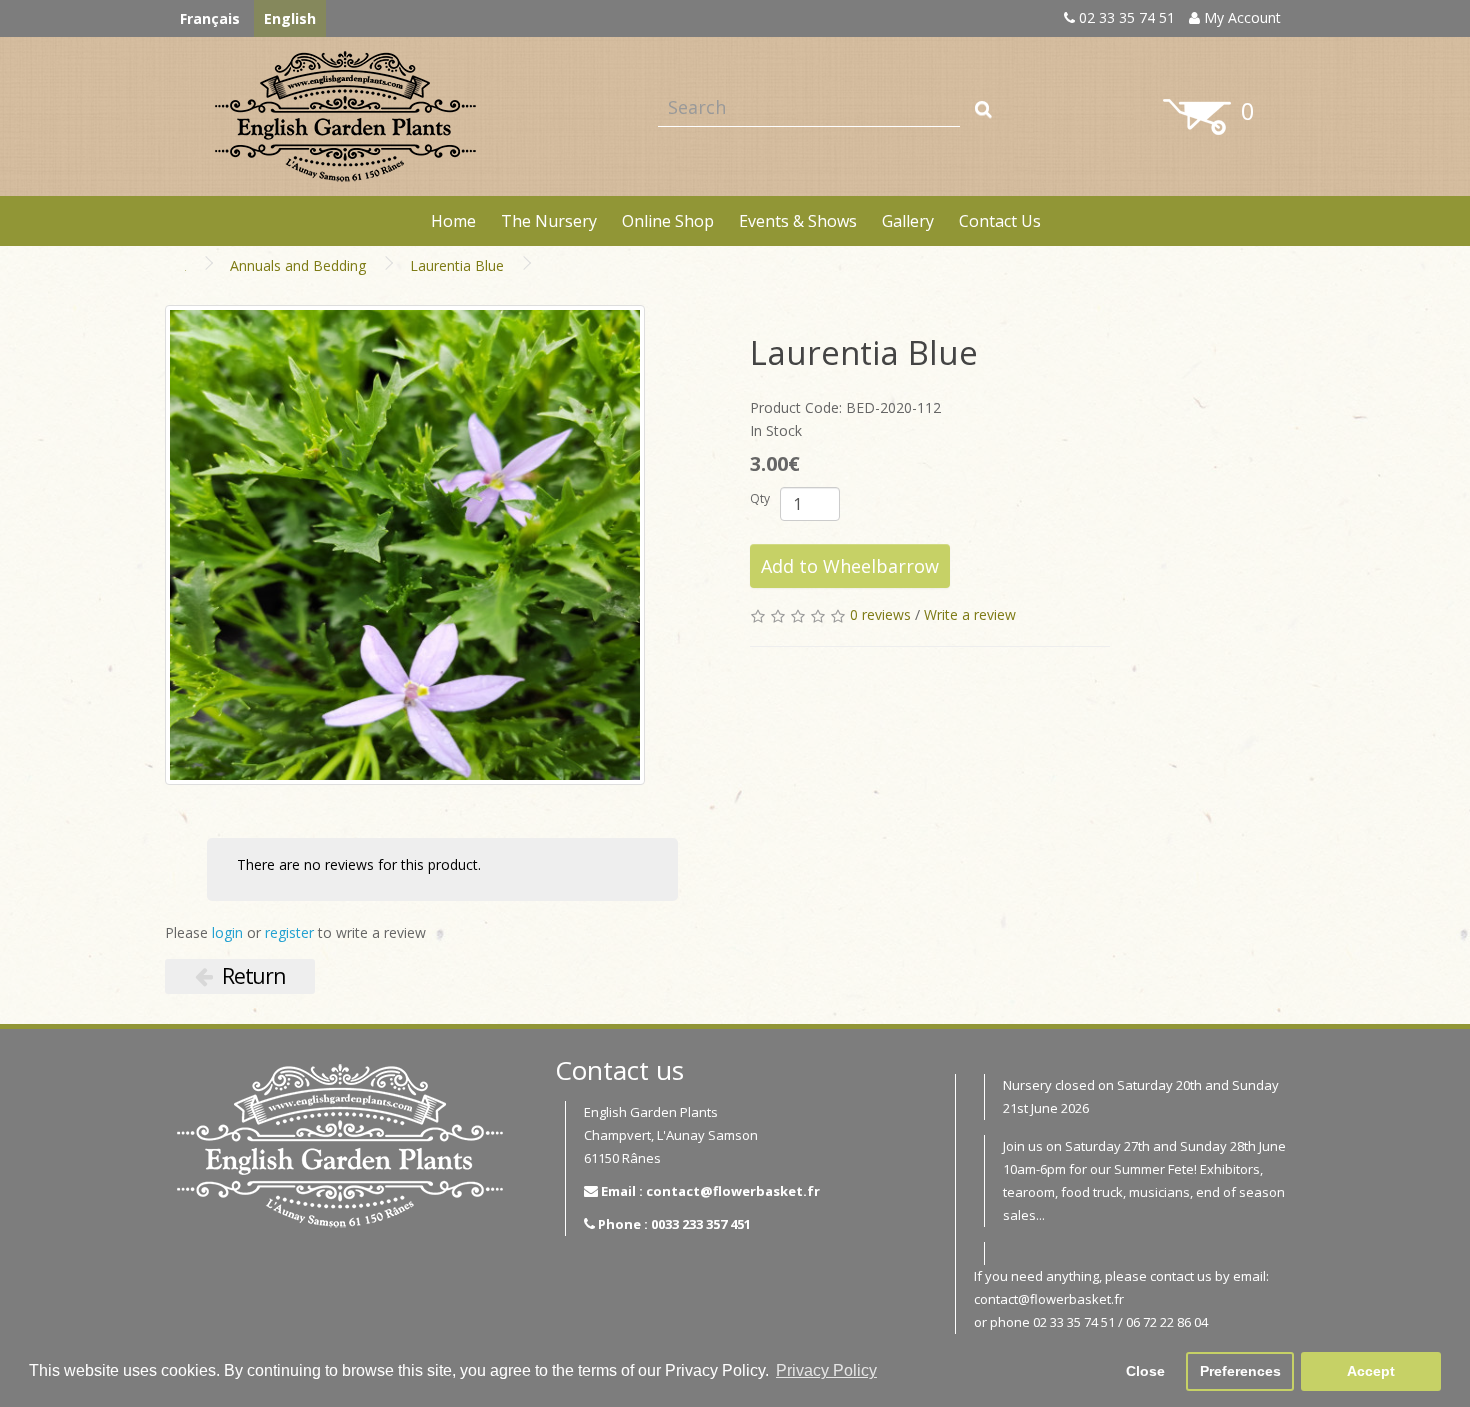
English (290, 18)
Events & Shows (798, 221)
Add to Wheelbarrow (850, 566)
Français (210, 18)
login (227, 932)
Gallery (908, 221)
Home (453, 221)
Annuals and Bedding (298, 265)
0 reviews (880, 614)
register (289, 932)
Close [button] (1145, 1371)
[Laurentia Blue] (405, 545)
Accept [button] (1371, 1371)
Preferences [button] (1240, 1371)
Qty (760, 498)
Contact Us (1000, 221)
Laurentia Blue (457, 265)
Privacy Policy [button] (826, 1370)
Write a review (970, 614)
